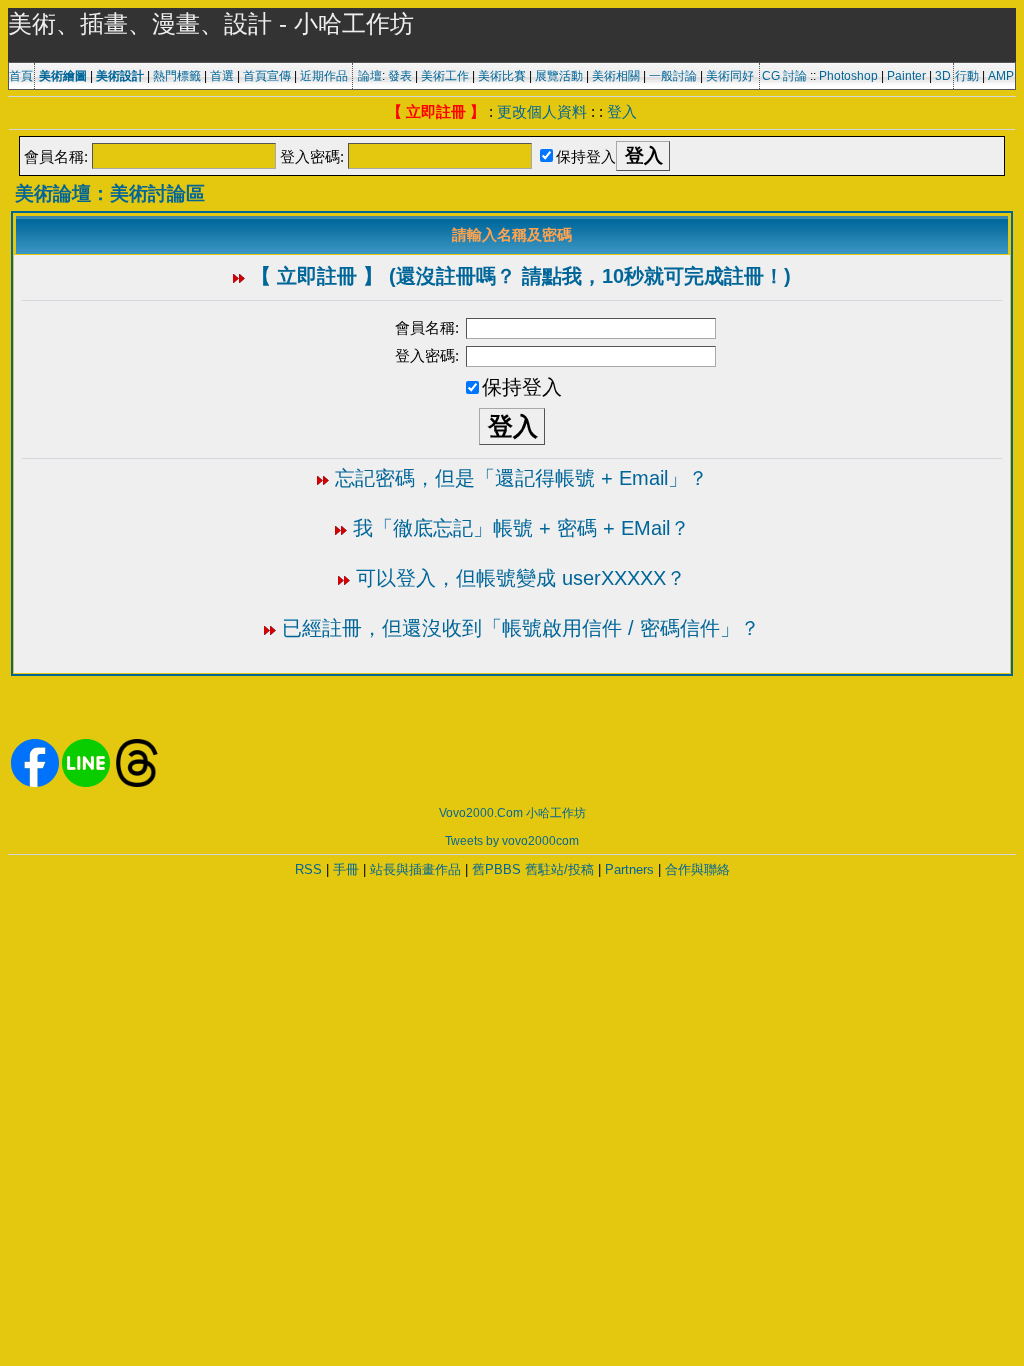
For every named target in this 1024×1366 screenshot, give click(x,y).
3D (943, 76)
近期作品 (324, 76)
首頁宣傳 (267, 76)
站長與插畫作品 (415, 869)
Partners (629, 869)
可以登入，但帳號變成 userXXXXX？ (521, 578)
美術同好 (730, 76)
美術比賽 (502, 76)
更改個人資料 (542, 111)
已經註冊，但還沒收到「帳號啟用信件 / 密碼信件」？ (521, 628)
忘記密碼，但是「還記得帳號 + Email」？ (521, 478)
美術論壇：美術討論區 (110, 193)
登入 (622, 111)
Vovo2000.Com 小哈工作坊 (512, 813)
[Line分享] (86, 783)
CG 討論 (784, 76)
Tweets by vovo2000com (512, 841)
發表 (400, 76)
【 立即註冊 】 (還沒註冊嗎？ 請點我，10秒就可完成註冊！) (521, 276)
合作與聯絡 (697, 869)
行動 (967, 76)
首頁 (21, 76)
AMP (1001, 76)
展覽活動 (559, 76)
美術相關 (616, 76)
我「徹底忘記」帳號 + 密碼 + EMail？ (521, 528)
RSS (308, 869)
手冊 (346, 869)
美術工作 (445, 76)
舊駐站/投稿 (559, 869)
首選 (222, 76)
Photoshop (848, 76)
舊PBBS (496, 869)
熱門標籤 (177, 76)
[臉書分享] (35, 783)
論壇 (370, 76)
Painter (906, 76)
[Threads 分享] (137, 783)
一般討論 (673, 76)
